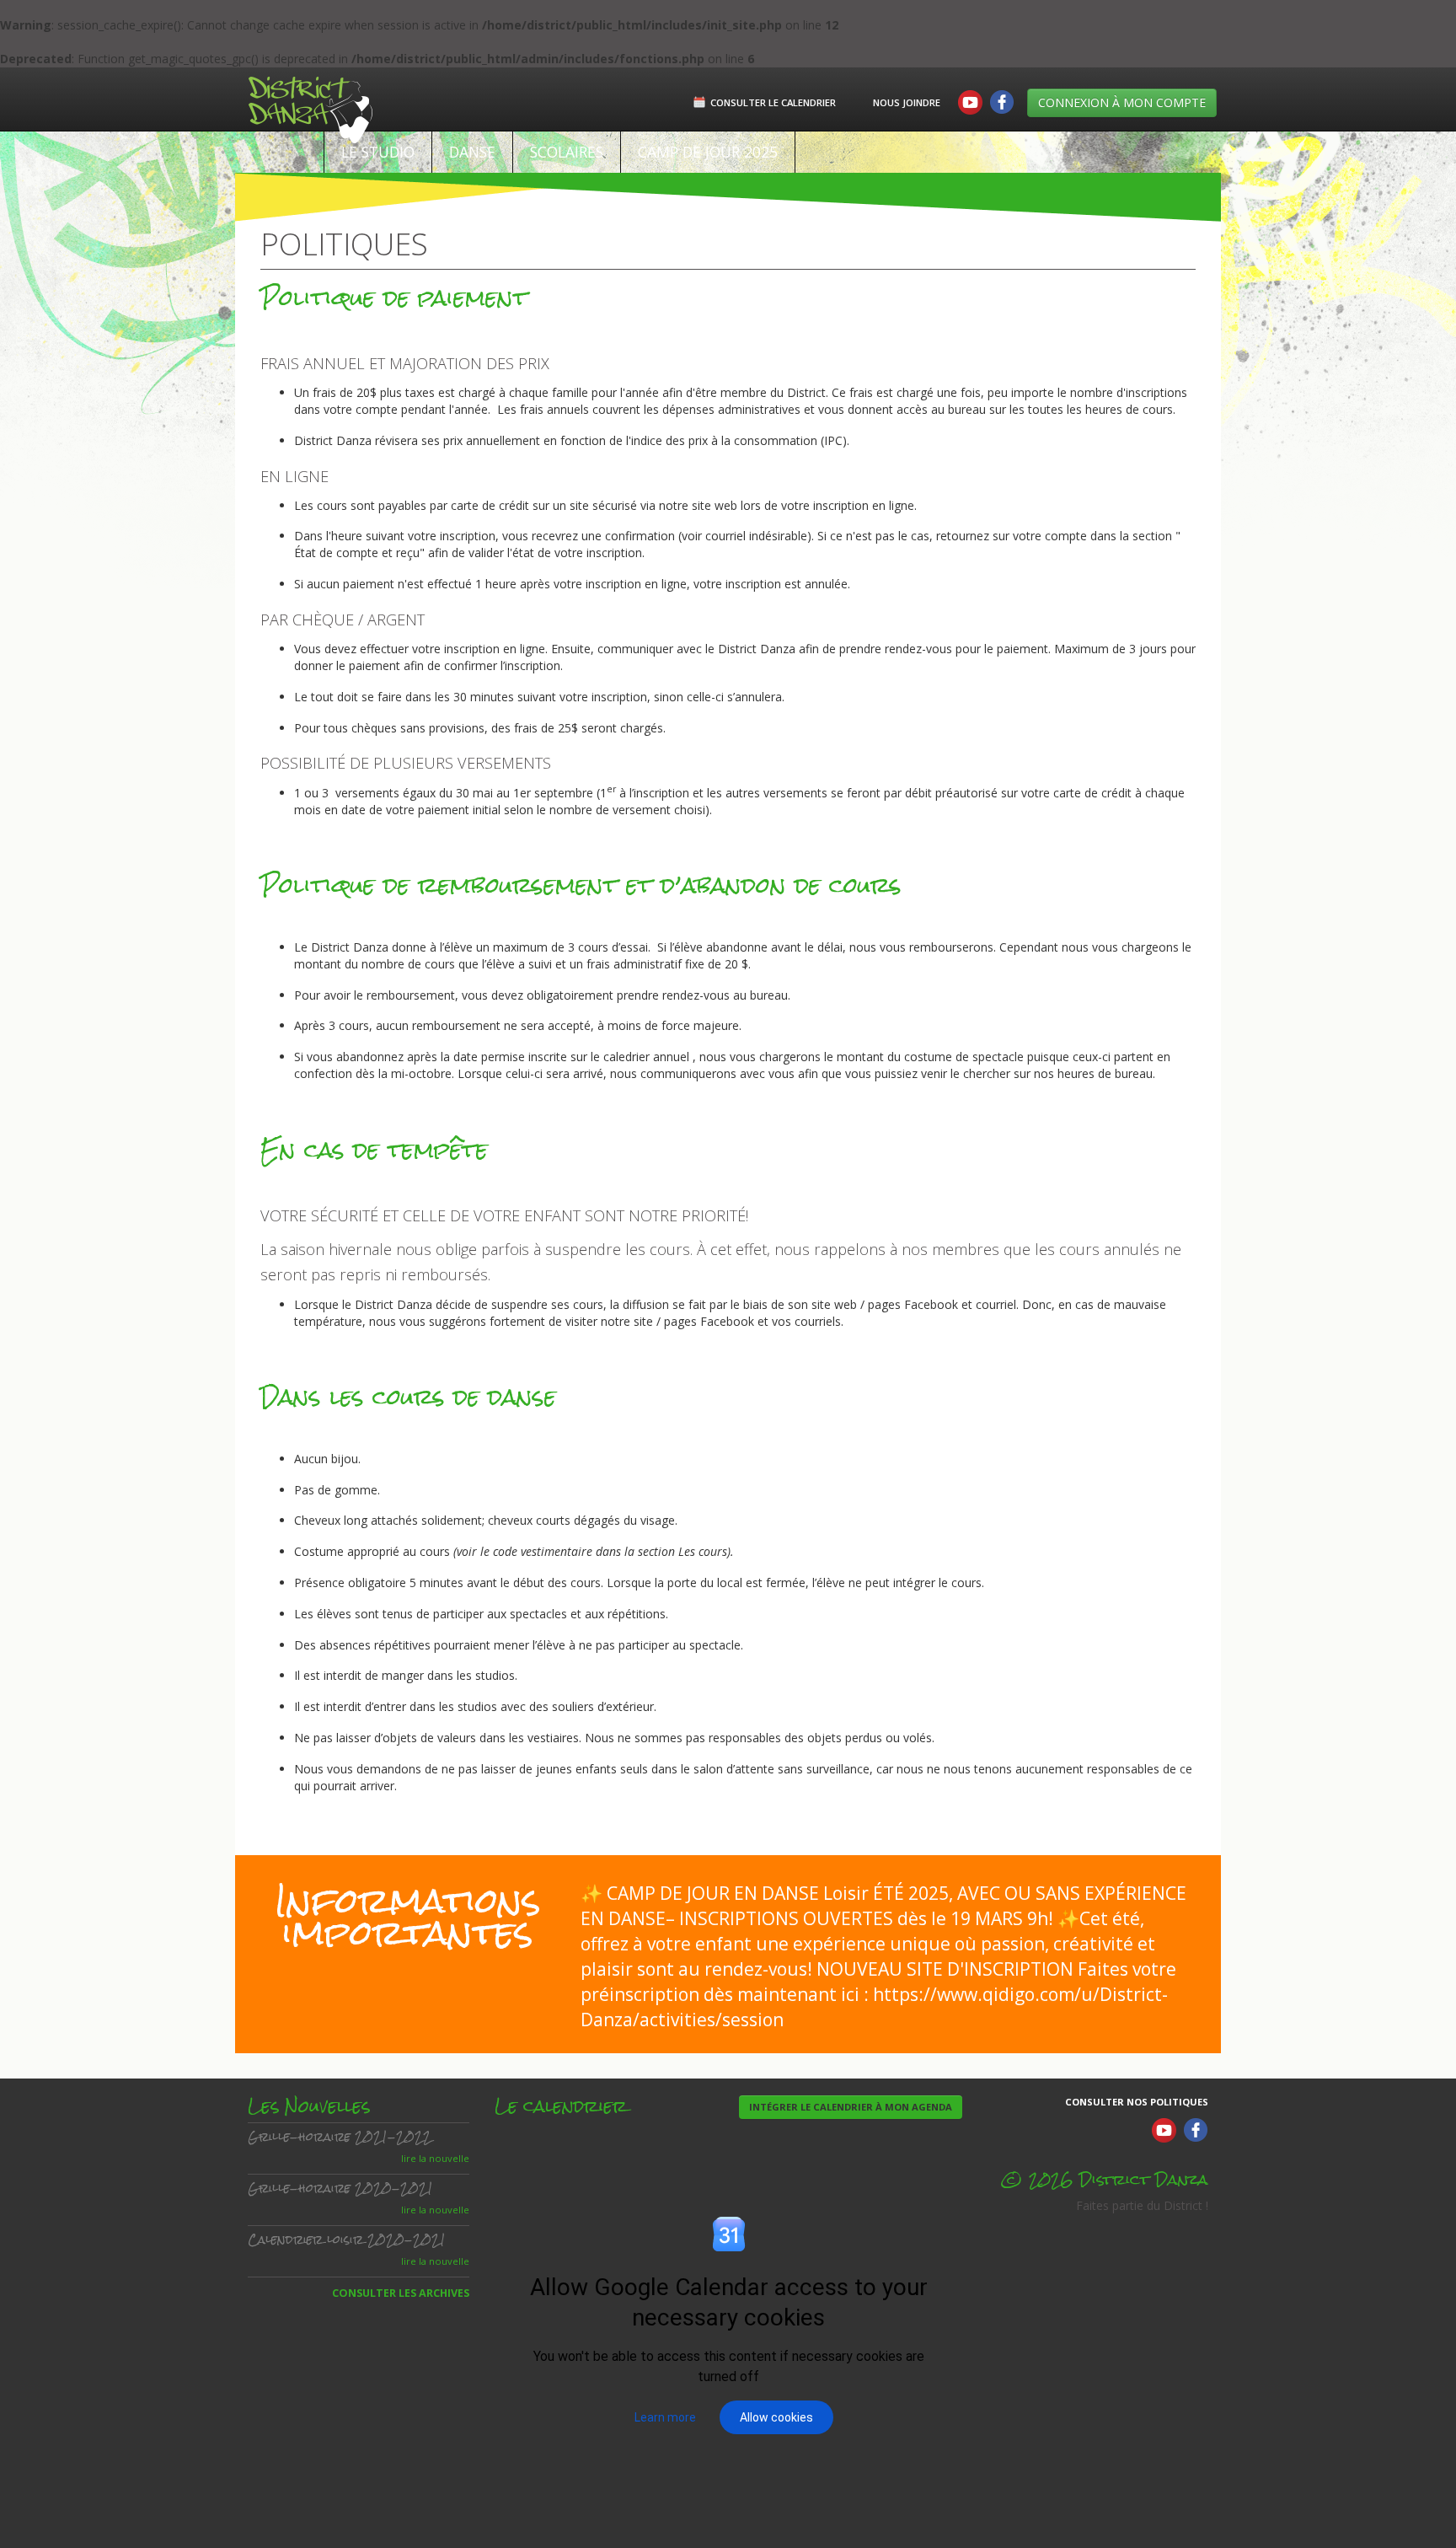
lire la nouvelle (435, 2158)
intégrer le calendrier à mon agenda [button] (851, 2107)
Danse (472, 152)
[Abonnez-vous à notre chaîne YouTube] (971, 103)
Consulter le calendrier (773, 102)
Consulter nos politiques (1137, 2102)
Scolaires (567, 152)
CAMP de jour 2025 (708, 152)
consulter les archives (401, 2293)
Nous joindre (907, 102)
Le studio (378, 152)
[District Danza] (298, 99)
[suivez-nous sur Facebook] (1001, 103)
